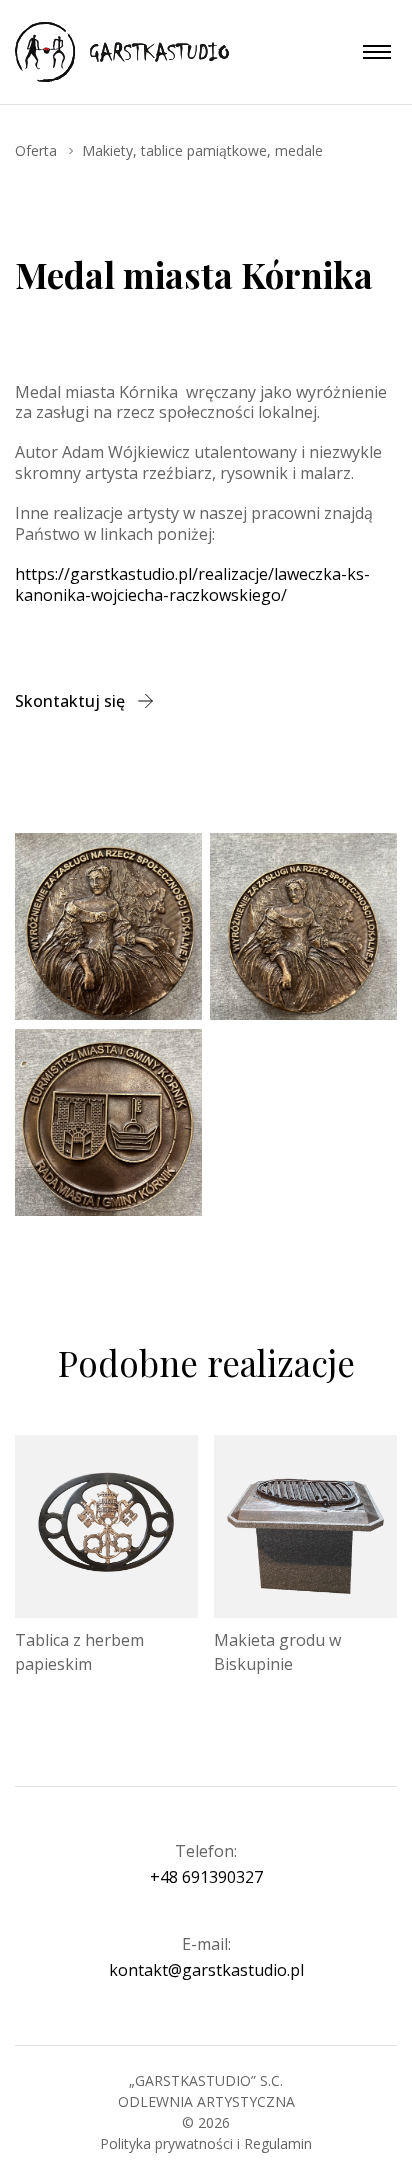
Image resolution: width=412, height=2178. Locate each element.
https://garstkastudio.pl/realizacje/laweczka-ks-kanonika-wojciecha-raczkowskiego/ (192, 584)
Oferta (36, 150)
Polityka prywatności (168, 2143)
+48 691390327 (206, 1877)
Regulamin (278, 2143)
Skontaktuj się (70, 701)
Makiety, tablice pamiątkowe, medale (202, 150)
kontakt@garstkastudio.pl (206, 1970)
